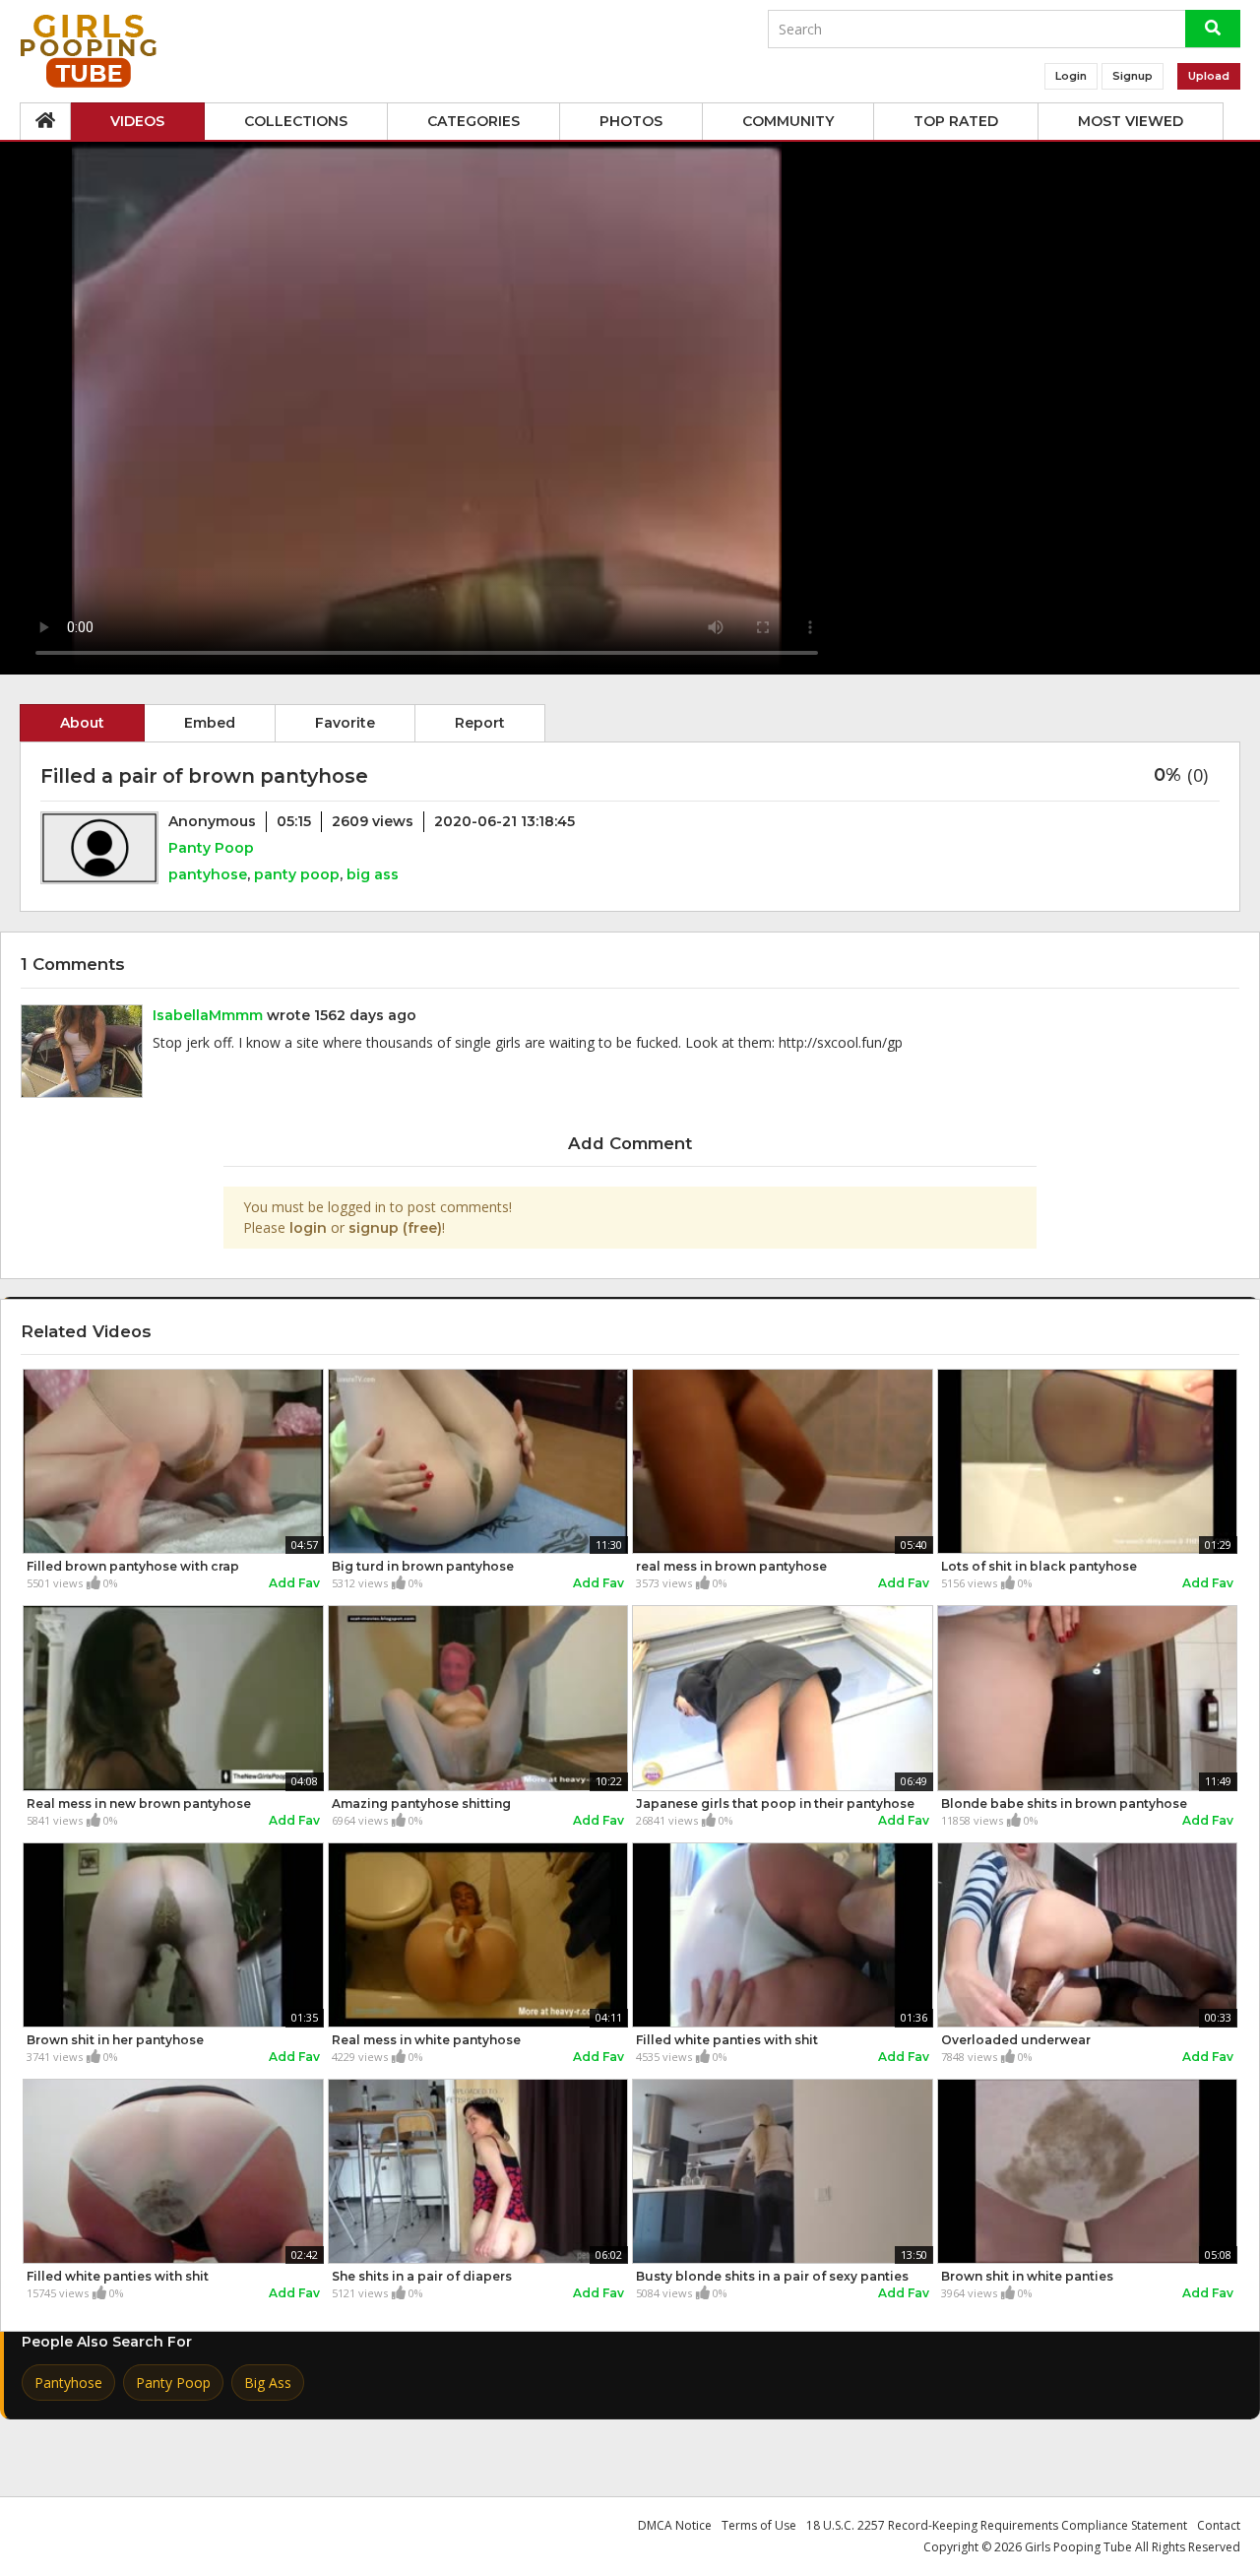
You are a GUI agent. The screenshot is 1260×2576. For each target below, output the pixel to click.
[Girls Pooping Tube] (89, 51)
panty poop (297, 874)
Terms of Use (759, 2525)
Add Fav (294, 1583)
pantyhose (208, 874)
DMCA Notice (675, 2525)
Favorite (345, 723)
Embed (210, 723)
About (82, 723)
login (308, 1228)
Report (480, 723)
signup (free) (395, 1228)
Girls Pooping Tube (1078, 2547)
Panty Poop (211, 848)
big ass (373, 874)
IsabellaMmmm (208, 1015)
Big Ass (268, 2383)
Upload (1209, 76)
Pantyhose (68, 2383)
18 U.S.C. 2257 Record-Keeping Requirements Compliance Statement (997, 2525)
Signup (1133, 76)
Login (1071, 76)
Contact (1219, 2525)
